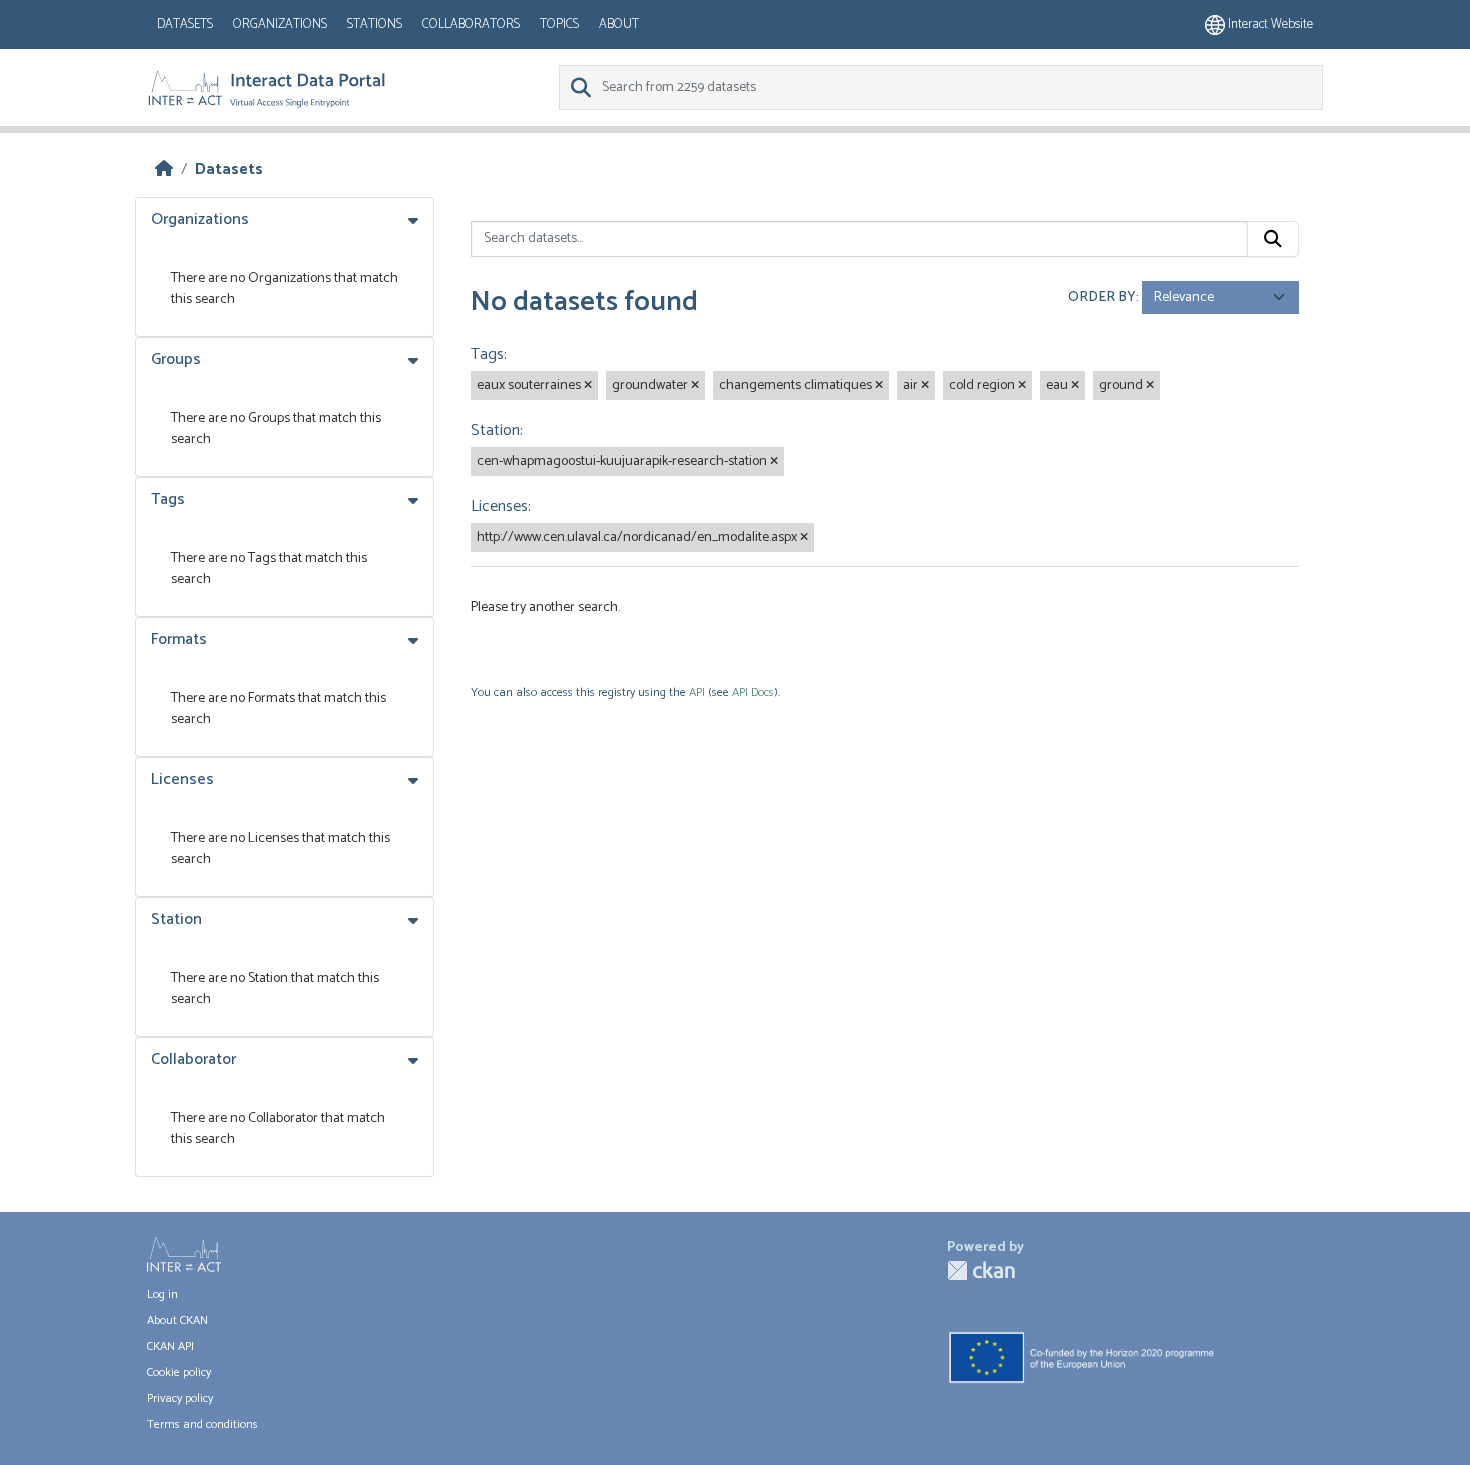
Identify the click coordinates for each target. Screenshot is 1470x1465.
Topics (559, 24)
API (697, 692)
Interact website (1269, 24)
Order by (1102, 297)
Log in (162, 1294)
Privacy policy (180, 1398)
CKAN (981, 1270)
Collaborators (471, 24)
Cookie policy (179, 1372)
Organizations (280, 24)
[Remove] (588, 386)
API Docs (753, 692)
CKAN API (170, 1346)
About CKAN (177, 1320)
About (619, 24)
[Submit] (1273, 239)
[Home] (164, 169)
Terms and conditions (202, 1424)
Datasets (185, 24)
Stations (374, 24)
